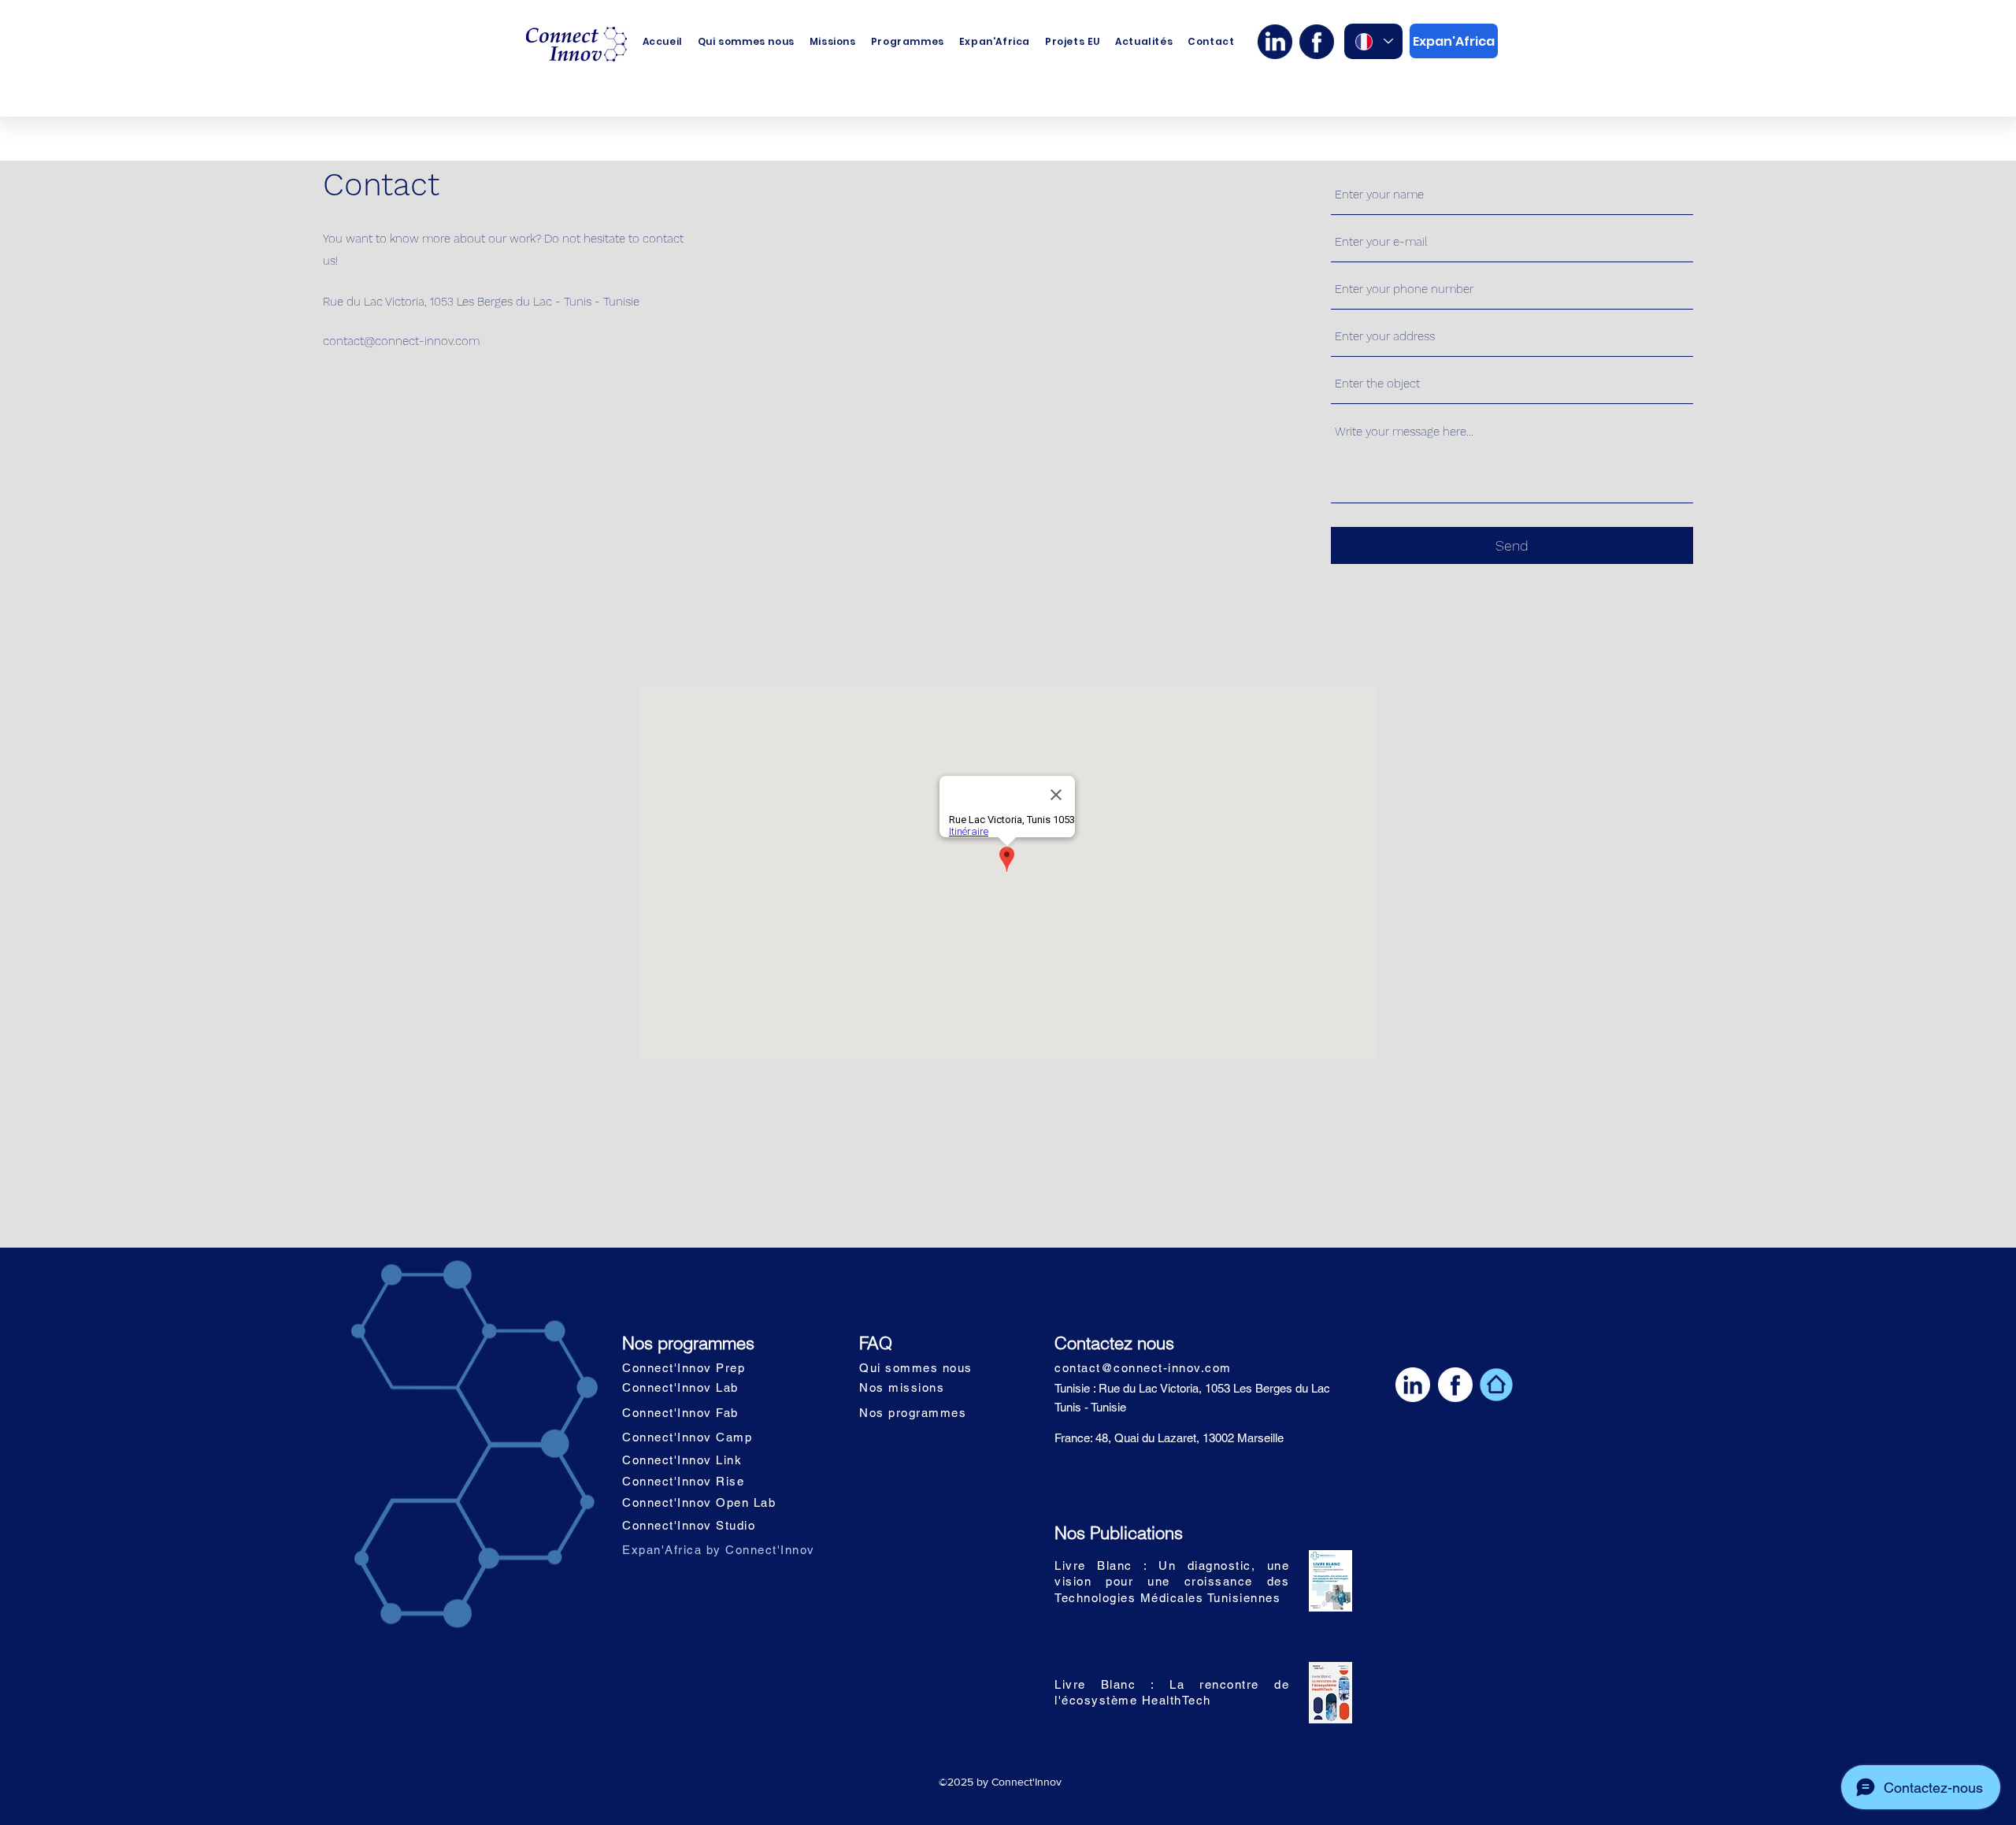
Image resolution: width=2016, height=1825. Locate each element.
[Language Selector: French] (1373, 41)
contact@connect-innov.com (401, 341)
